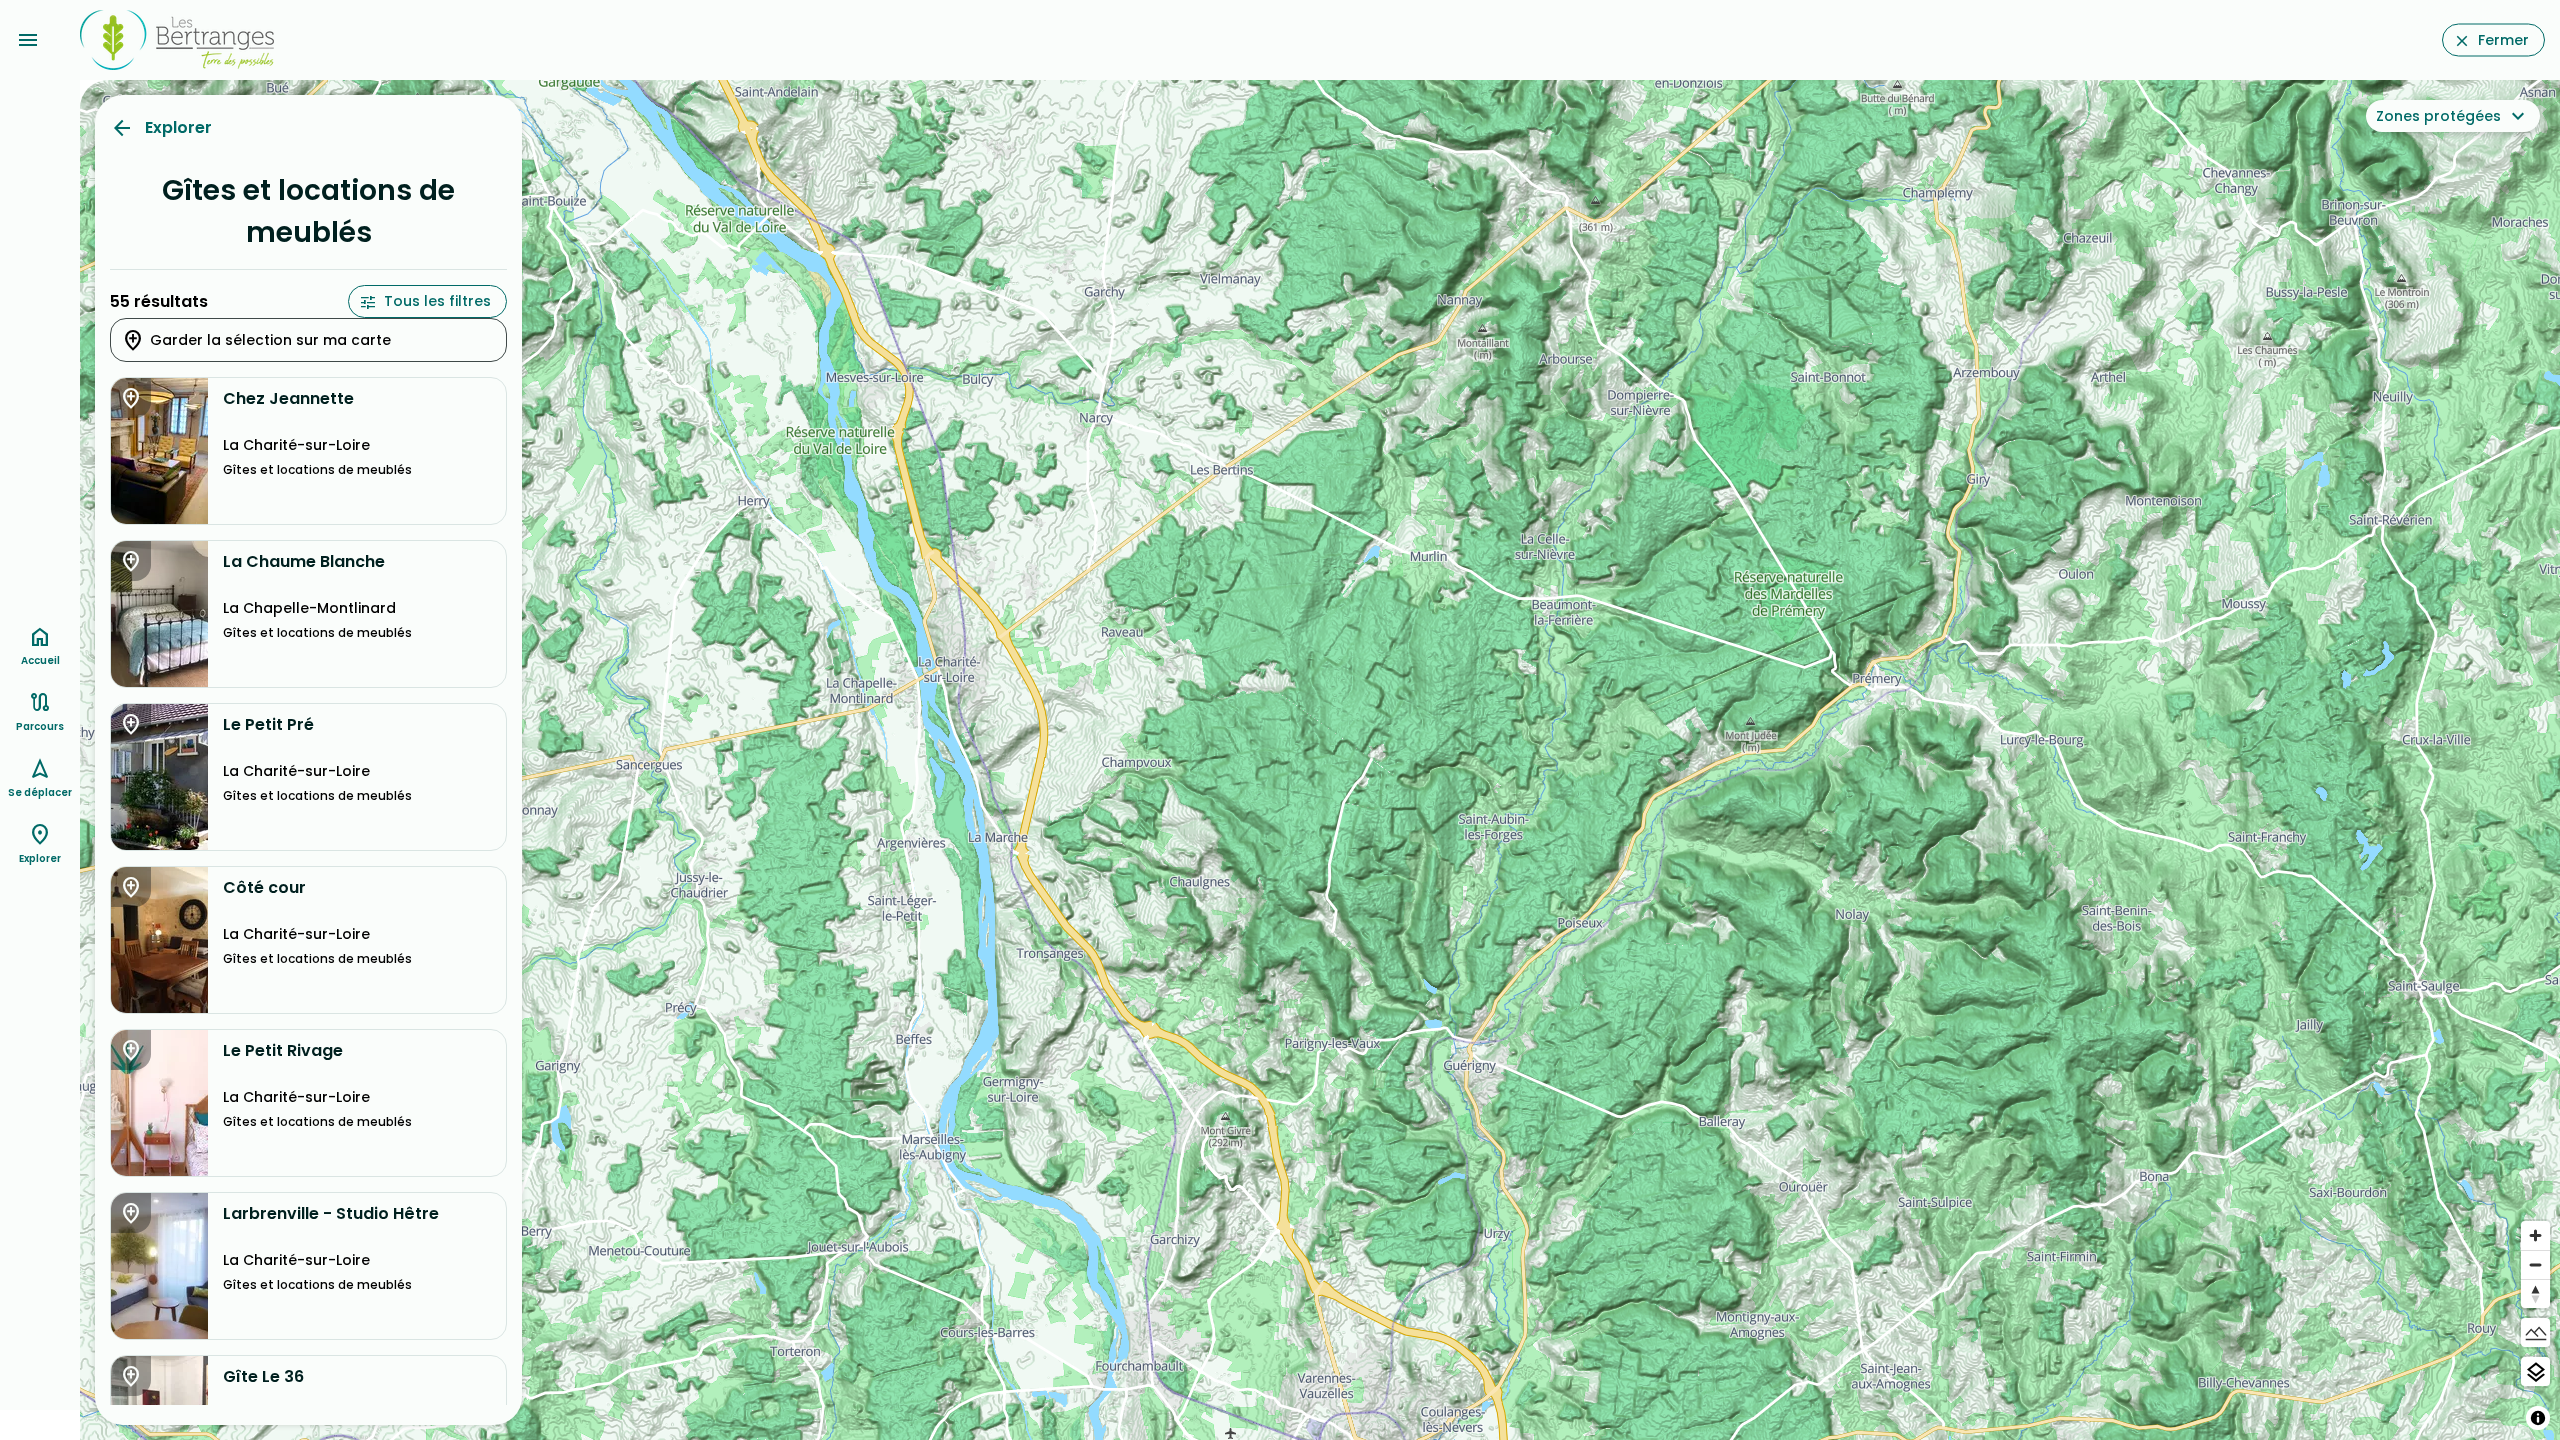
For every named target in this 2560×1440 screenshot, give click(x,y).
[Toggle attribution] (2538, 1418)
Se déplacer (40, 792)
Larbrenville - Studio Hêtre (331, 1214)
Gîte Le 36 (263, 1377)
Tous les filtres (437, 301)
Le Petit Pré (268, 725)
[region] (1320, 760)
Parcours (40, 726)
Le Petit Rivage (283, 1051)
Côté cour (264, 888)
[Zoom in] (2535, 1235)
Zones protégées (2438, 116)
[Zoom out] (2535, 1264)
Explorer (178, 127)
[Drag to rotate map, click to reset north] (2535, 1293)
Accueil (40, 660)
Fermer (2503, 40)
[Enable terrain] (2535, 1332)
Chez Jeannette (288, 399)
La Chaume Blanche (304, 562)
